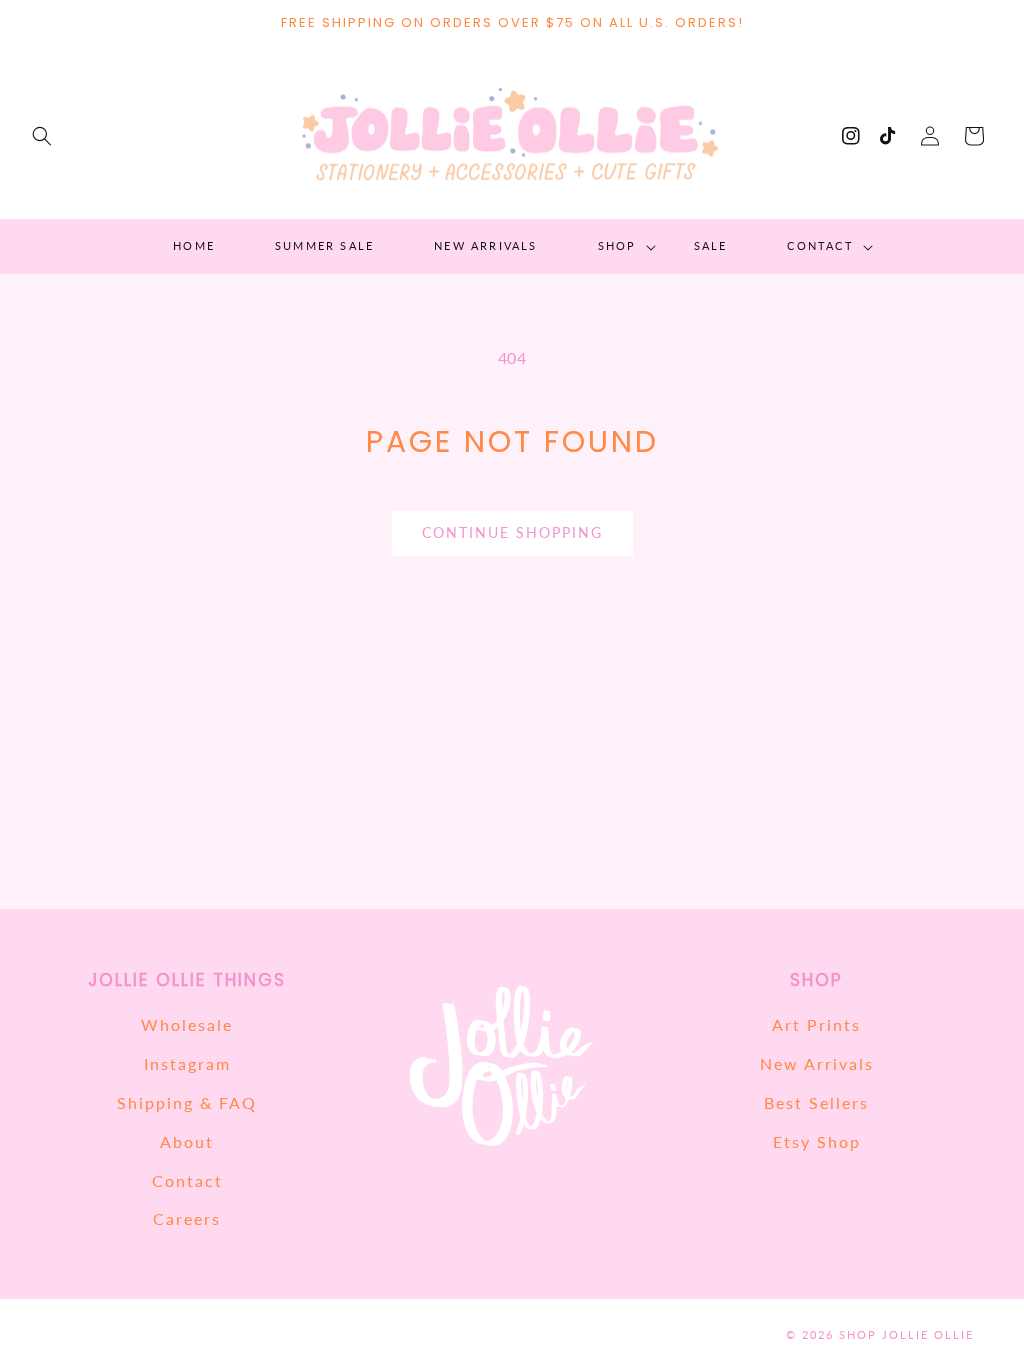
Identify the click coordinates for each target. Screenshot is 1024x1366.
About (187, 1141)
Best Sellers (816, 1102)
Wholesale (187, 1024)
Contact (187, 1180)
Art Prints (816, 1024)
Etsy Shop (817, 1141)
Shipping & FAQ (187, 1102)
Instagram (187, 1063)
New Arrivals (817, 1063)
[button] (42, 136)
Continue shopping (512, 532)
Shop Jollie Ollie (906, 1334)
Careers (187, 1218)
